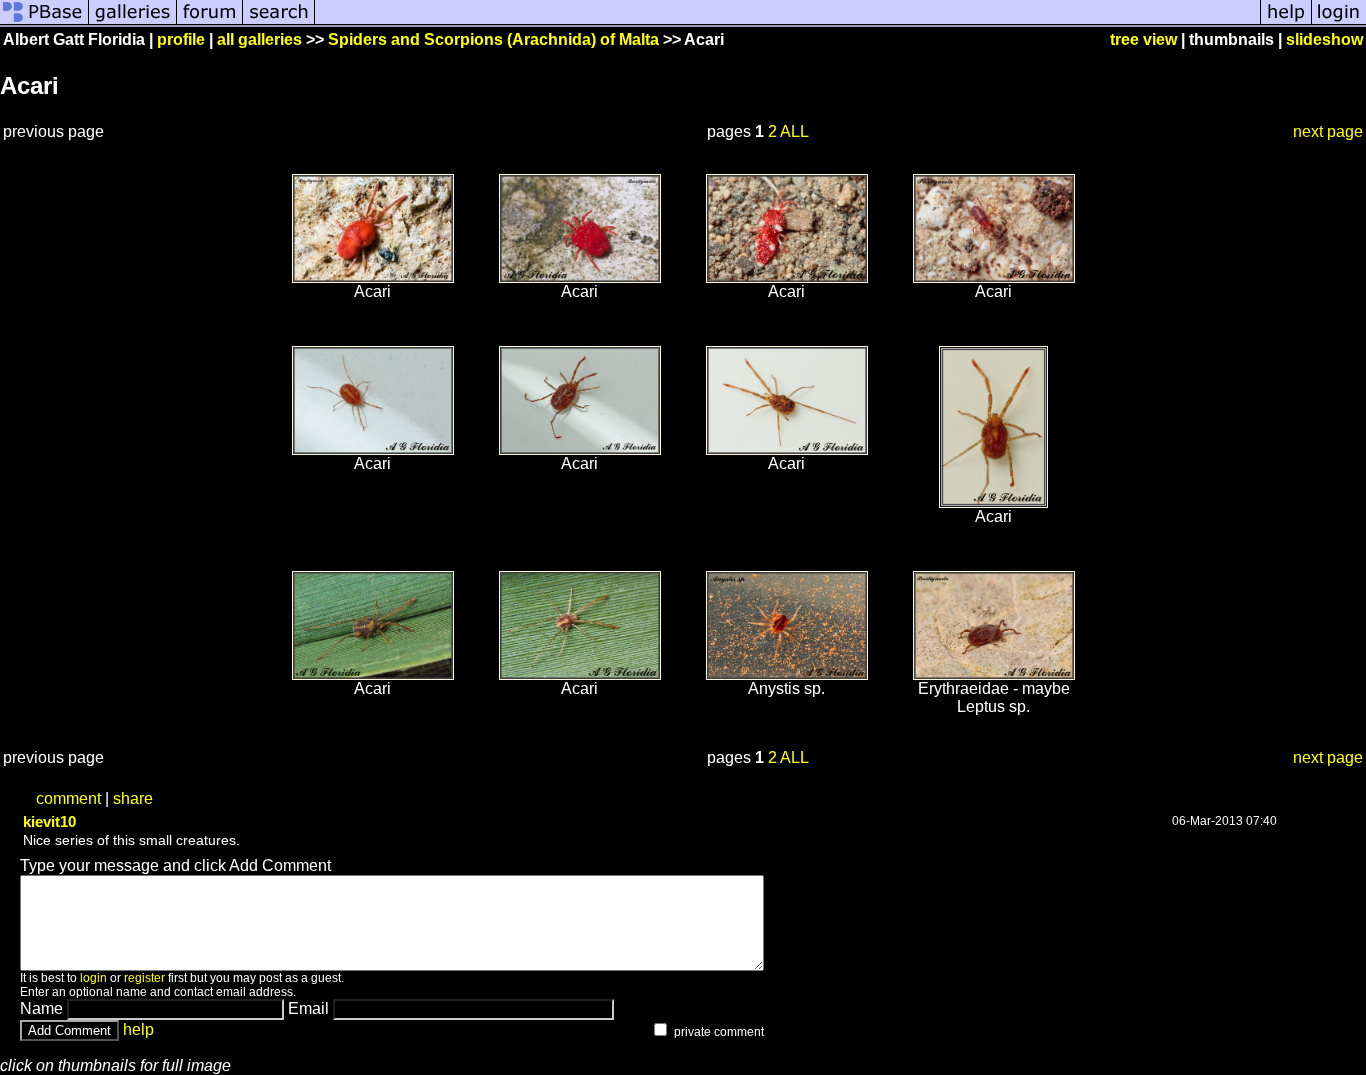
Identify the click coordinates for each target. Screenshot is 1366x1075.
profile (181, 39)
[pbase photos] (44, 22)
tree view (1143, 39)
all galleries (259, 39)
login (93, 978)
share (133, 798)
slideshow (1324, 39)
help (138, 1029)
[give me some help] (1286, 22)
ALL (794, 131)
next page (1328, 131)
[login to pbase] (1339, 22)
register (144, 978)
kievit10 (49, 821)
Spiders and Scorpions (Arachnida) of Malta (493, 39)
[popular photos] (787, 22)
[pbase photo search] (279, 22)
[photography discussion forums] (210, 22)
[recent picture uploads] (133, 22)
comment (68, 798)
